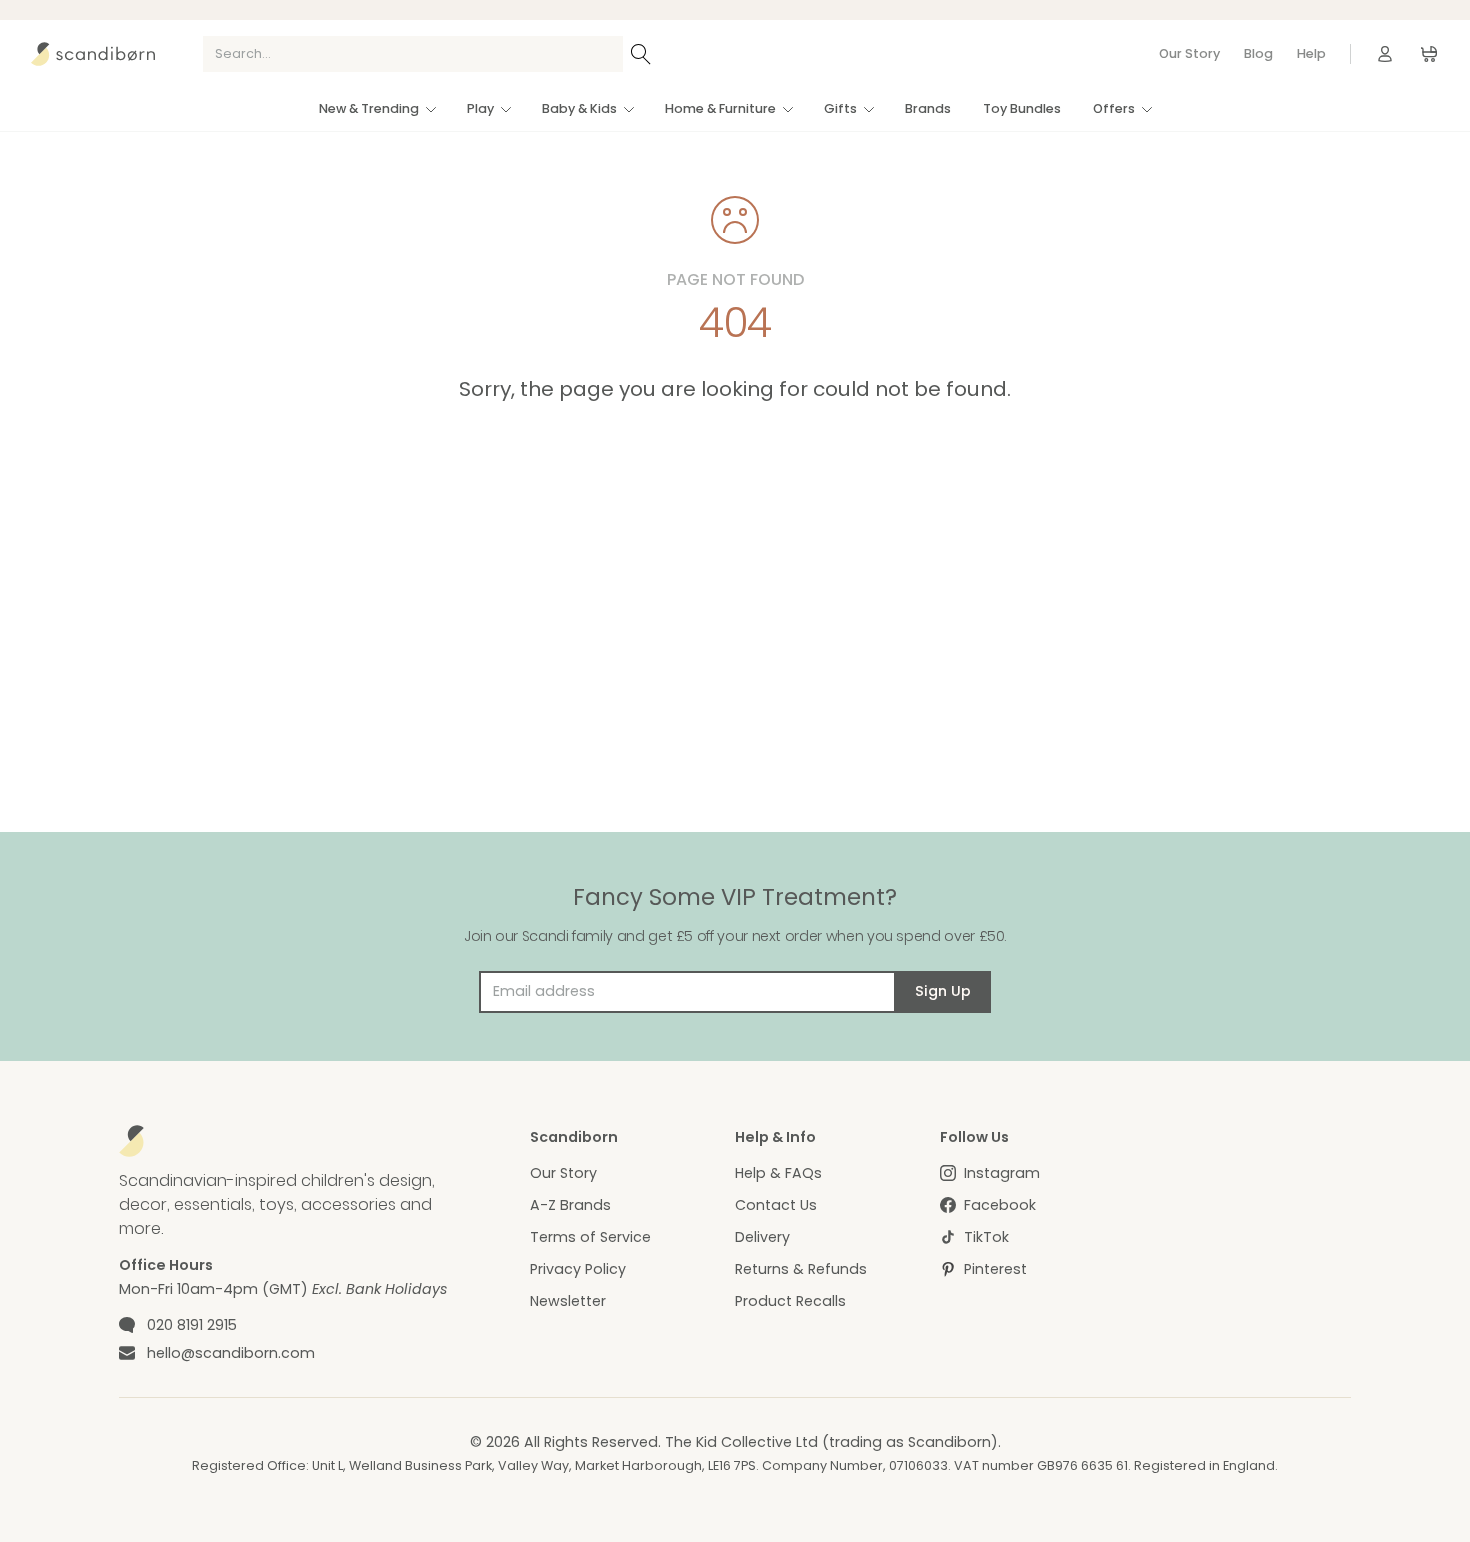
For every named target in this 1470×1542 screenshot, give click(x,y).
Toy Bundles (1022, 108)
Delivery (762, 1237)
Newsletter (568, 1301)
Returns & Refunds (801, 1269)
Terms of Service (590, 1237)
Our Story (1189, 53)
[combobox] (413, 54)
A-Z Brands (570, 1205)
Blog (1258, 53)
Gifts (840, 108)
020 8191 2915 (192, 1325)
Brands (928, 108)
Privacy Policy (578, 1269)
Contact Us (776, 1205)
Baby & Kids (579, 108)
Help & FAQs (778, 1173)
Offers (1114, 108)
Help (1311, 53)
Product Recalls (790, 1301)
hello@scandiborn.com (231, 1353)
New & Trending (369, 108)
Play (480, 108)
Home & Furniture (720, 108)
